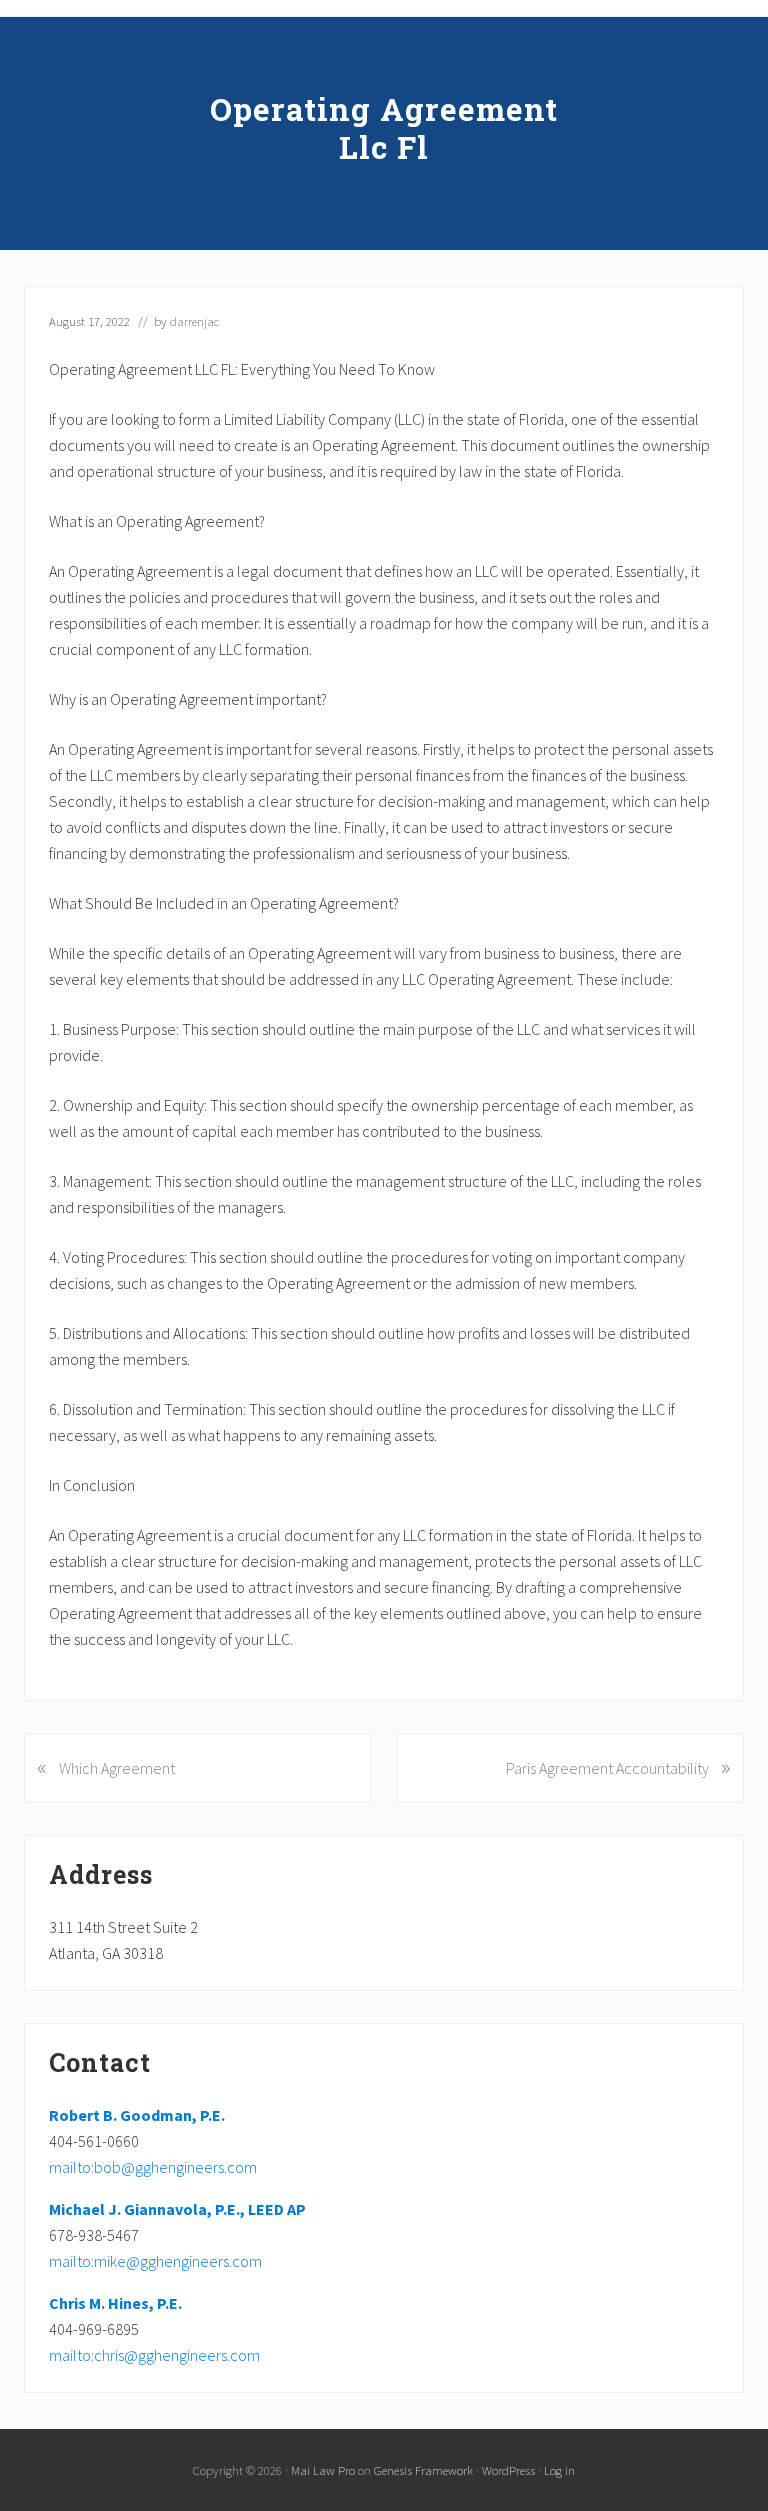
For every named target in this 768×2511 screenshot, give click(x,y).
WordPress (508, 2470)
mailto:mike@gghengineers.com (155, 2261)
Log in (559, 2470)
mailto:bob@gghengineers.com (153, 2167)
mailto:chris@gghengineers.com (154, 2355)
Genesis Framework (423, 2470)
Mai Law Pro (323, 2470)
